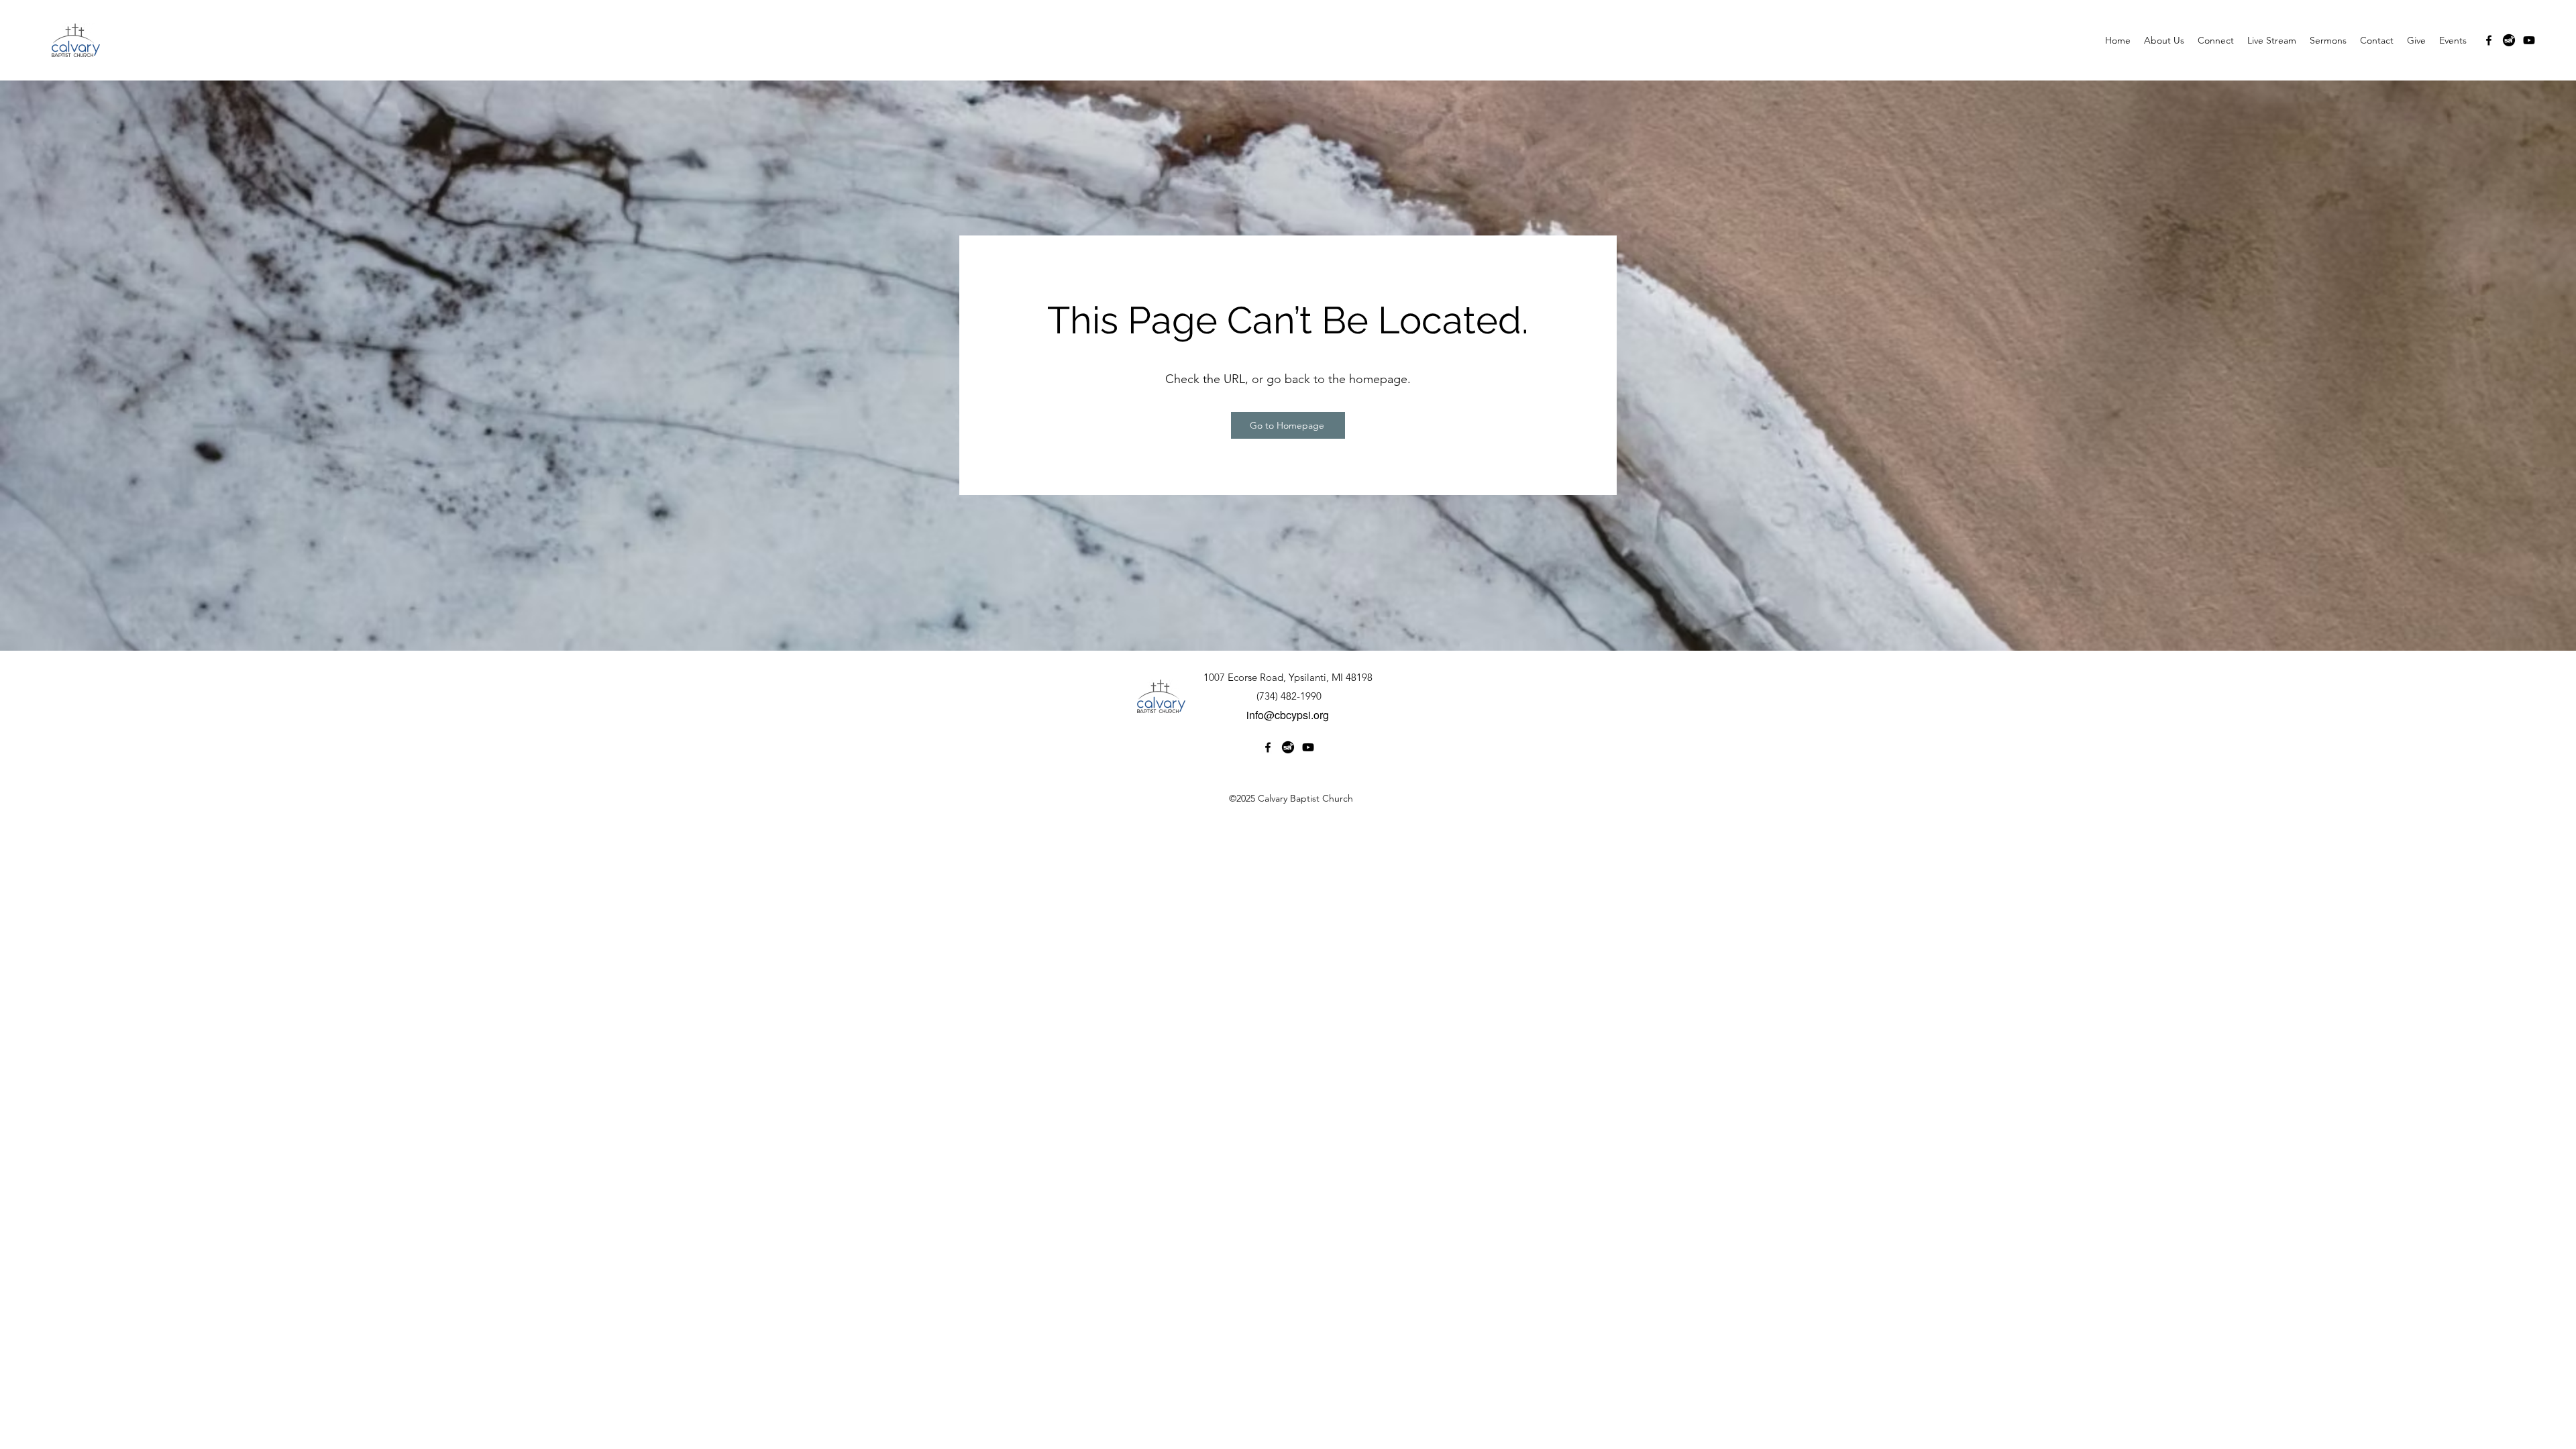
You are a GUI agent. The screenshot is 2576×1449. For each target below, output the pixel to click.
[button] (2164, 40)
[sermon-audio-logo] (2509, 40)
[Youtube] (2529, 40)
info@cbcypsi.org (1288, 715)
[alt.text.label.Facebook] (2489, 40)
